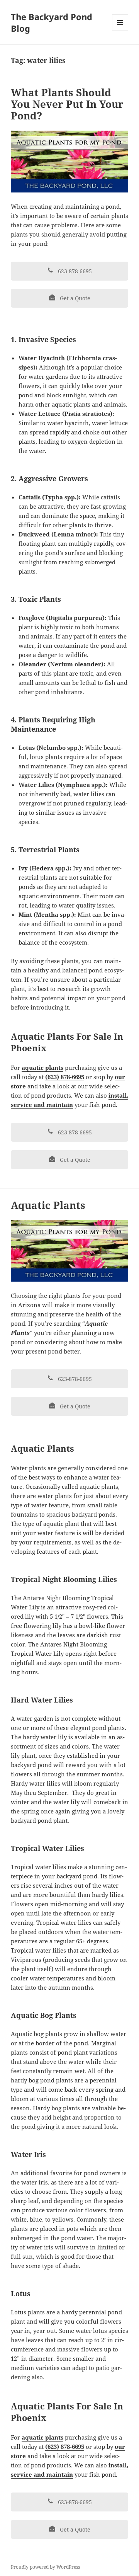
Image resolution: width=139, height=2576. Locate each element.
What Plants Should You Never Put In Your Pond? (67, 104)
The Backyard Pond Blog (52, 22)
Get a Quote (74, 298)
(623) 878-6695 (65, 1077)
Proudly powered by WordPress (45, 2567)
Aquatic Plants (48, 1205)
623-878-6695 (74, 271)
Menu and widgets (120, 30)
